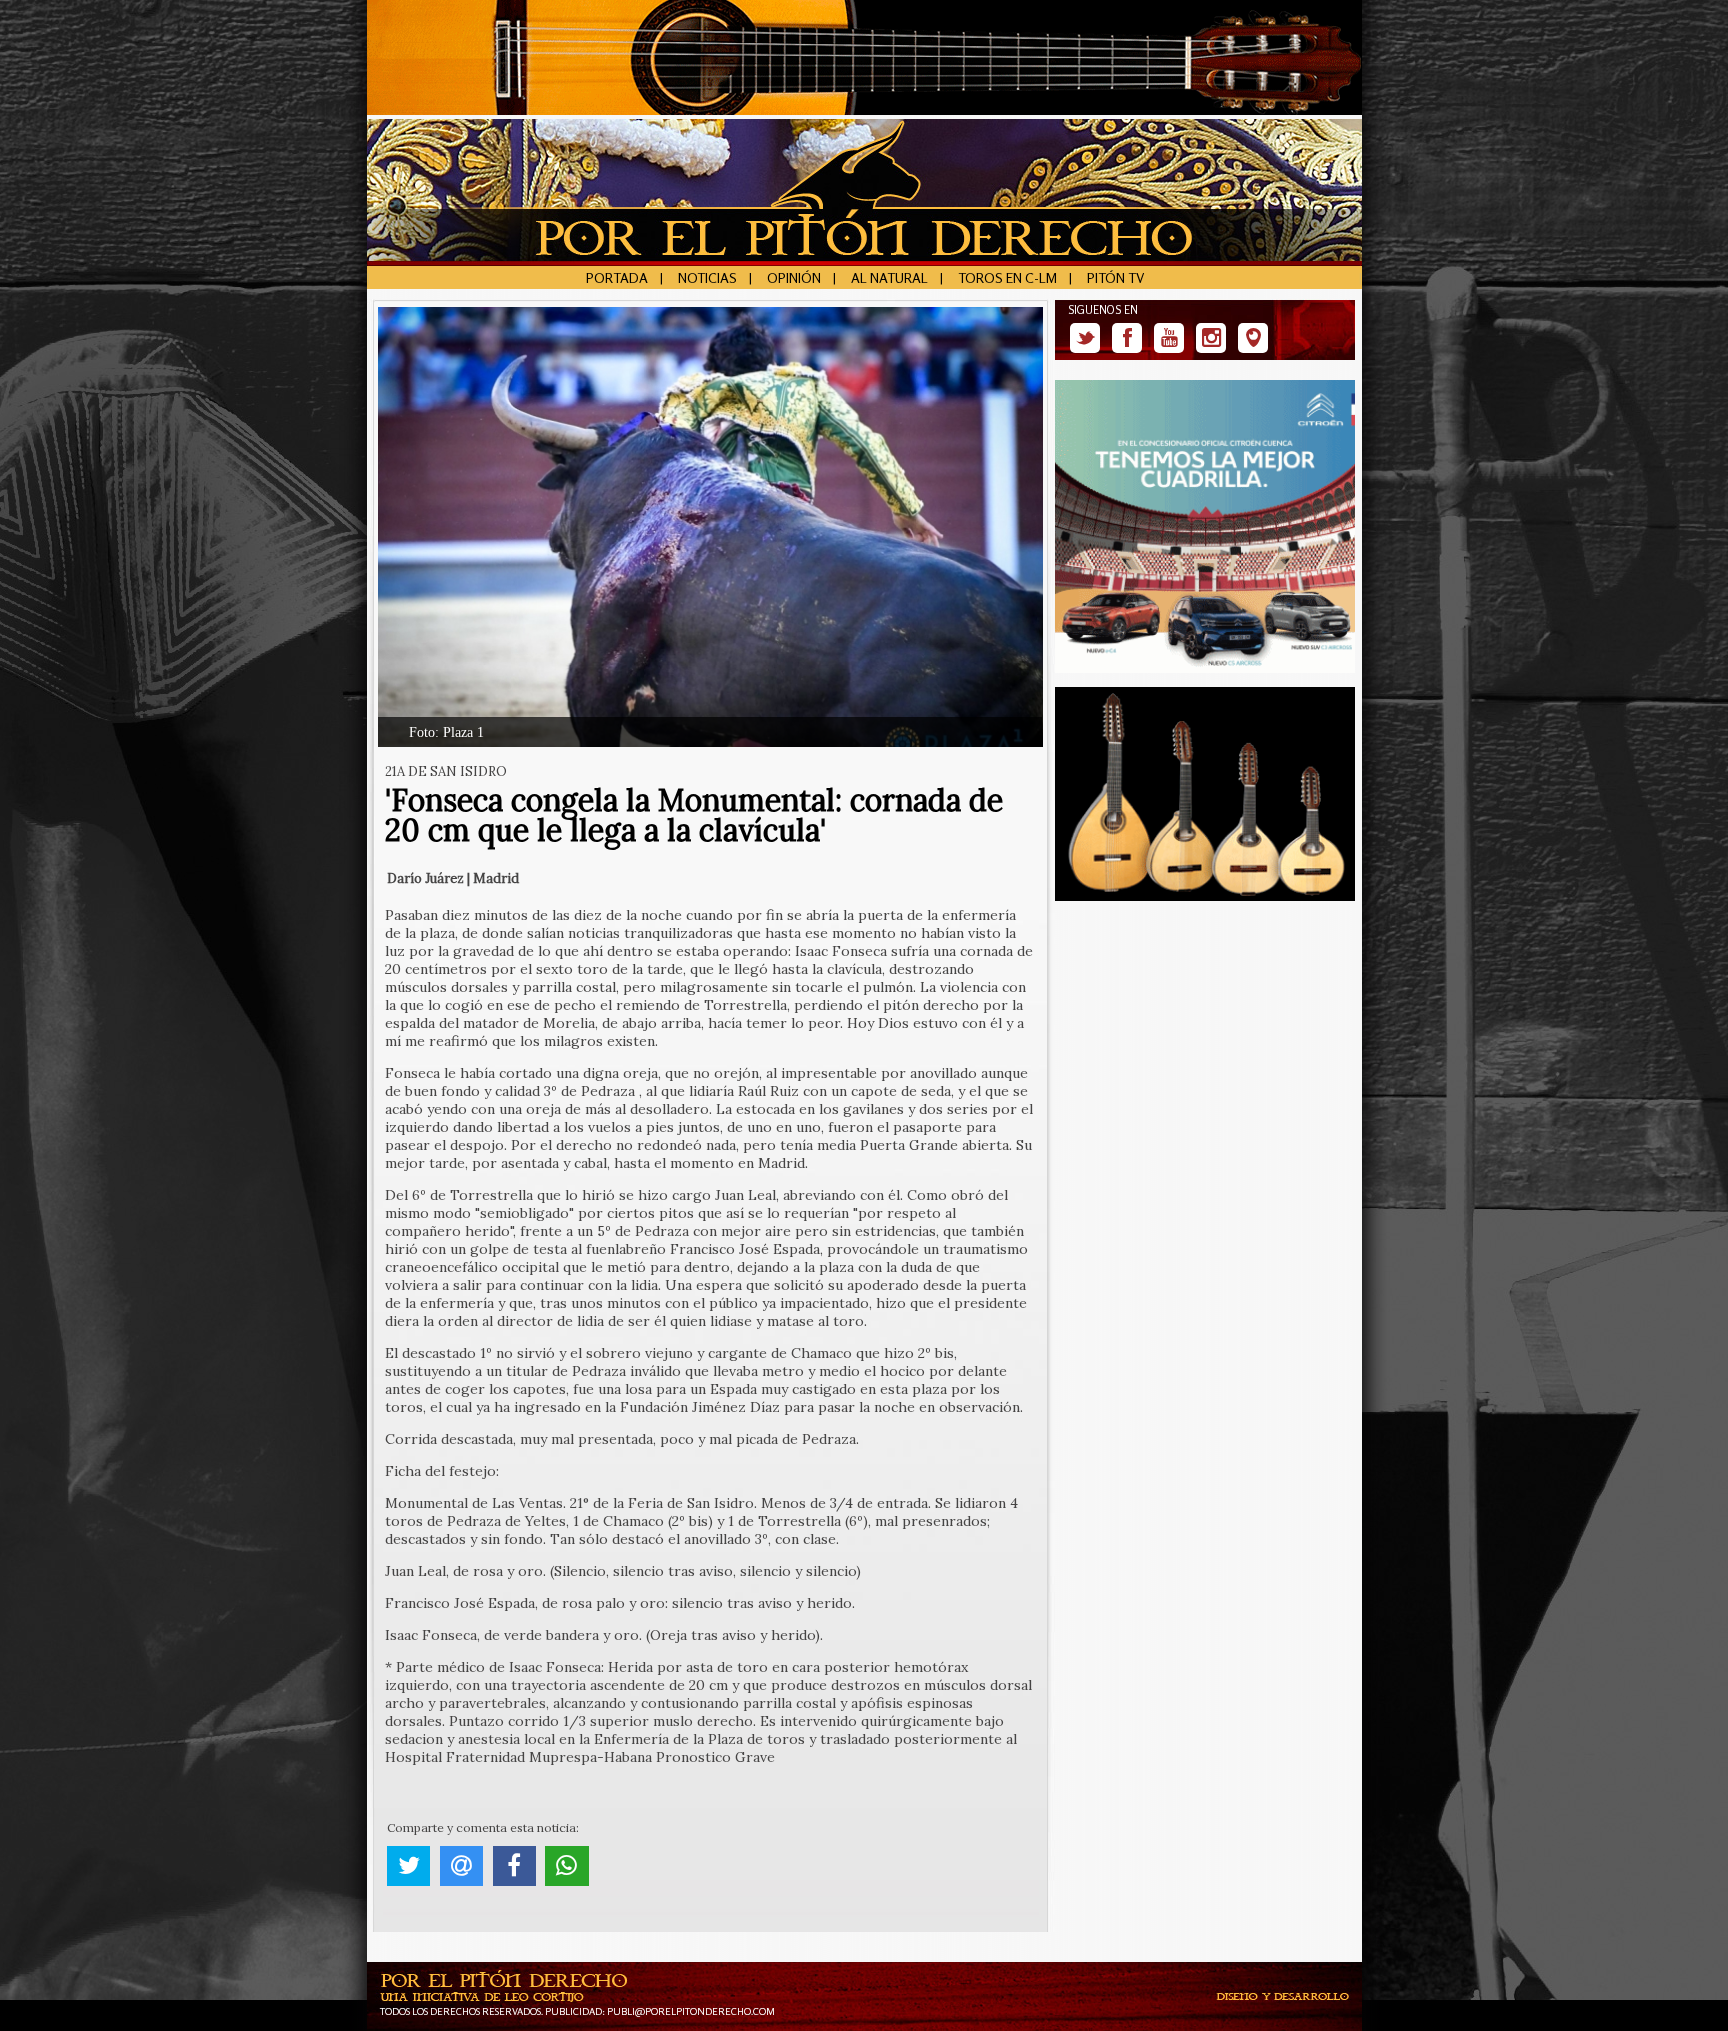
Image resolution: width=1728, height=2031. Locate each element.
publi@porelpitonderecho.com (691, 2011)
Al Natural (889, 277)
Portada (617, 277)
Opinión (794, 277)
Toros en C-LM (1007, 277)
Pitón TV (1115, 277)
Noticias (707, 277)
